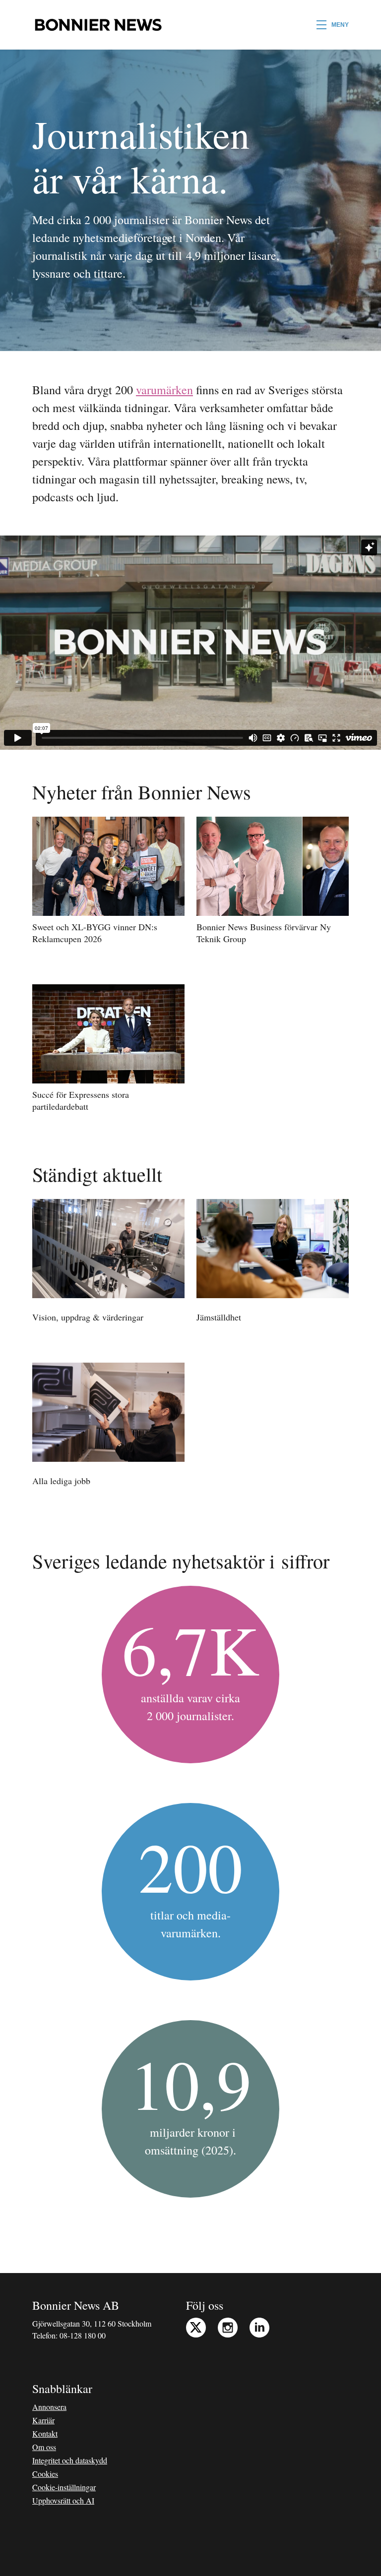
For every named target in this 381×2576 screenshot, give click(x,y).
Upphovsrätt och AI (63, 2500)
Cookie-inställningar (64, 2487)
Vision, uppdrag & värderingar (88, 1317)
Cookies (45, 2474)
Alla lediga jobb (61, 1481)
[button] (333, 25)
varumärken (164, 390)
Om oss (44, 2447)
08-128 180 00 (83, 2335)
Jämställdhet (219, 1317)
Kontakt (45, 2433)
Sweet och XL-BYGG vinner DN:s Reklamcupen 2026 (95, 933)
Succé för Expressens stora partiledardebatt (81, 1100)
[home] (98, 25)
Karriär (43, 2420)
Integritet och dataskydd (70, 2460)
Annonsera (49, 2407)
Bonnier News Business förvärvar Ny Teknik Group (264, 933)
